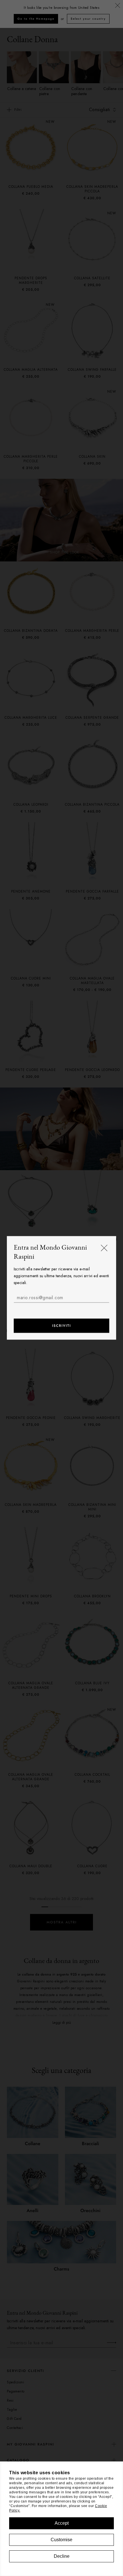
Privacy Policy (62, 1309)
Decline (62, 2556)
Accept (62, 2523)
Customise (61, 2540)
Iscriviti (61, 1326)
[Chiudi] (104, 1248)
